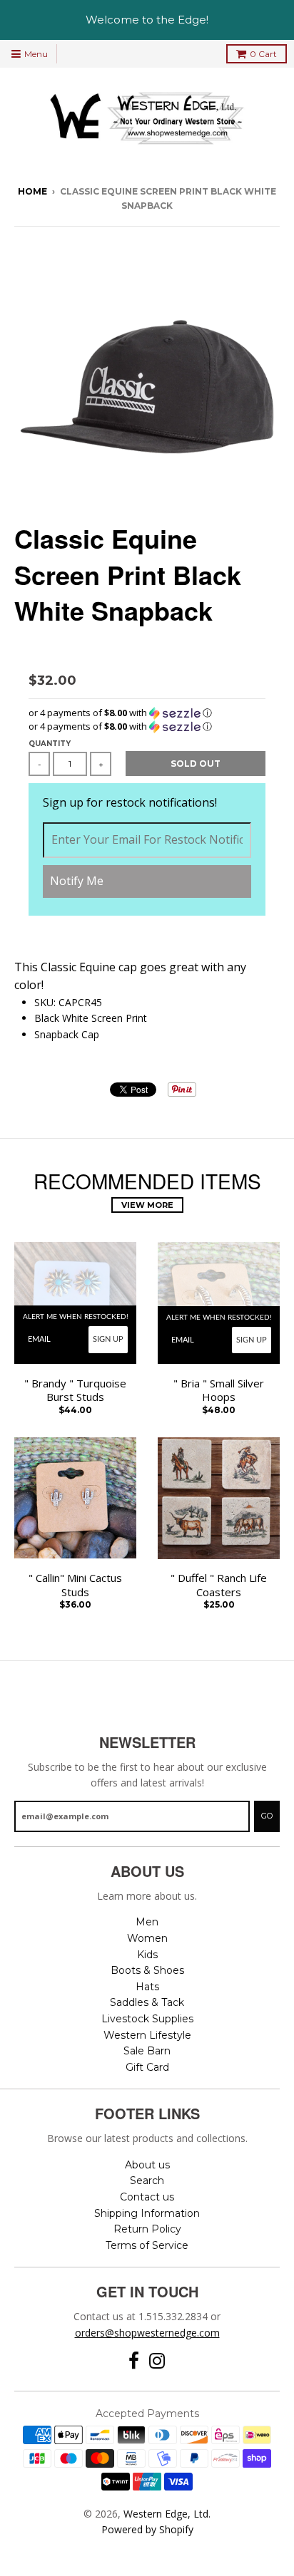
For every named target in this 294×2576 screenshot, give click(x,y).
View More (147, 1205)
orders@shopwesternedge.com (147, 2333)
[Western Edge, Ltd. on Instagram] (157, 2361)
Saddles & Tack (147, 2002)
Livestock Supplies (147, 2019)
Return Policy (147, 2229)
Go (267, 1816)
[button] (147, 713)
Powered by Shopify (147, 2529)
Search (147, 2181)
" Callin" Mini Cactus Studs (75, 1585)
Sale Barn (147, 2051)
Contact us (147, 2197)
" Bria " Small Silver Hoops (219, 1391)
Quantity (50, 744)
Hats (147, 1987)
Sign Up (108, 1339)
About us (147, 2165)
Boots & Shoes (147, 1970)
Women (147, 1938)
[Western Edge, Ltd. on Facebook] (134, 2361)
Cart (263, 54)
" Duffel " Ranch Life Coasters (219, 1585)
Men (147, 1922)
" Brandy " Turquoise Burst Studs (75, 1391)
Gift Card (147, 2067)
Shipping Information (147, 2213)
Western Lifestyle (147, 2035)
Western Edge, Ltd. (167, 2514)
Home (32, 191)
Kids (147, 1955)
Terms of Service (147, 2245)
